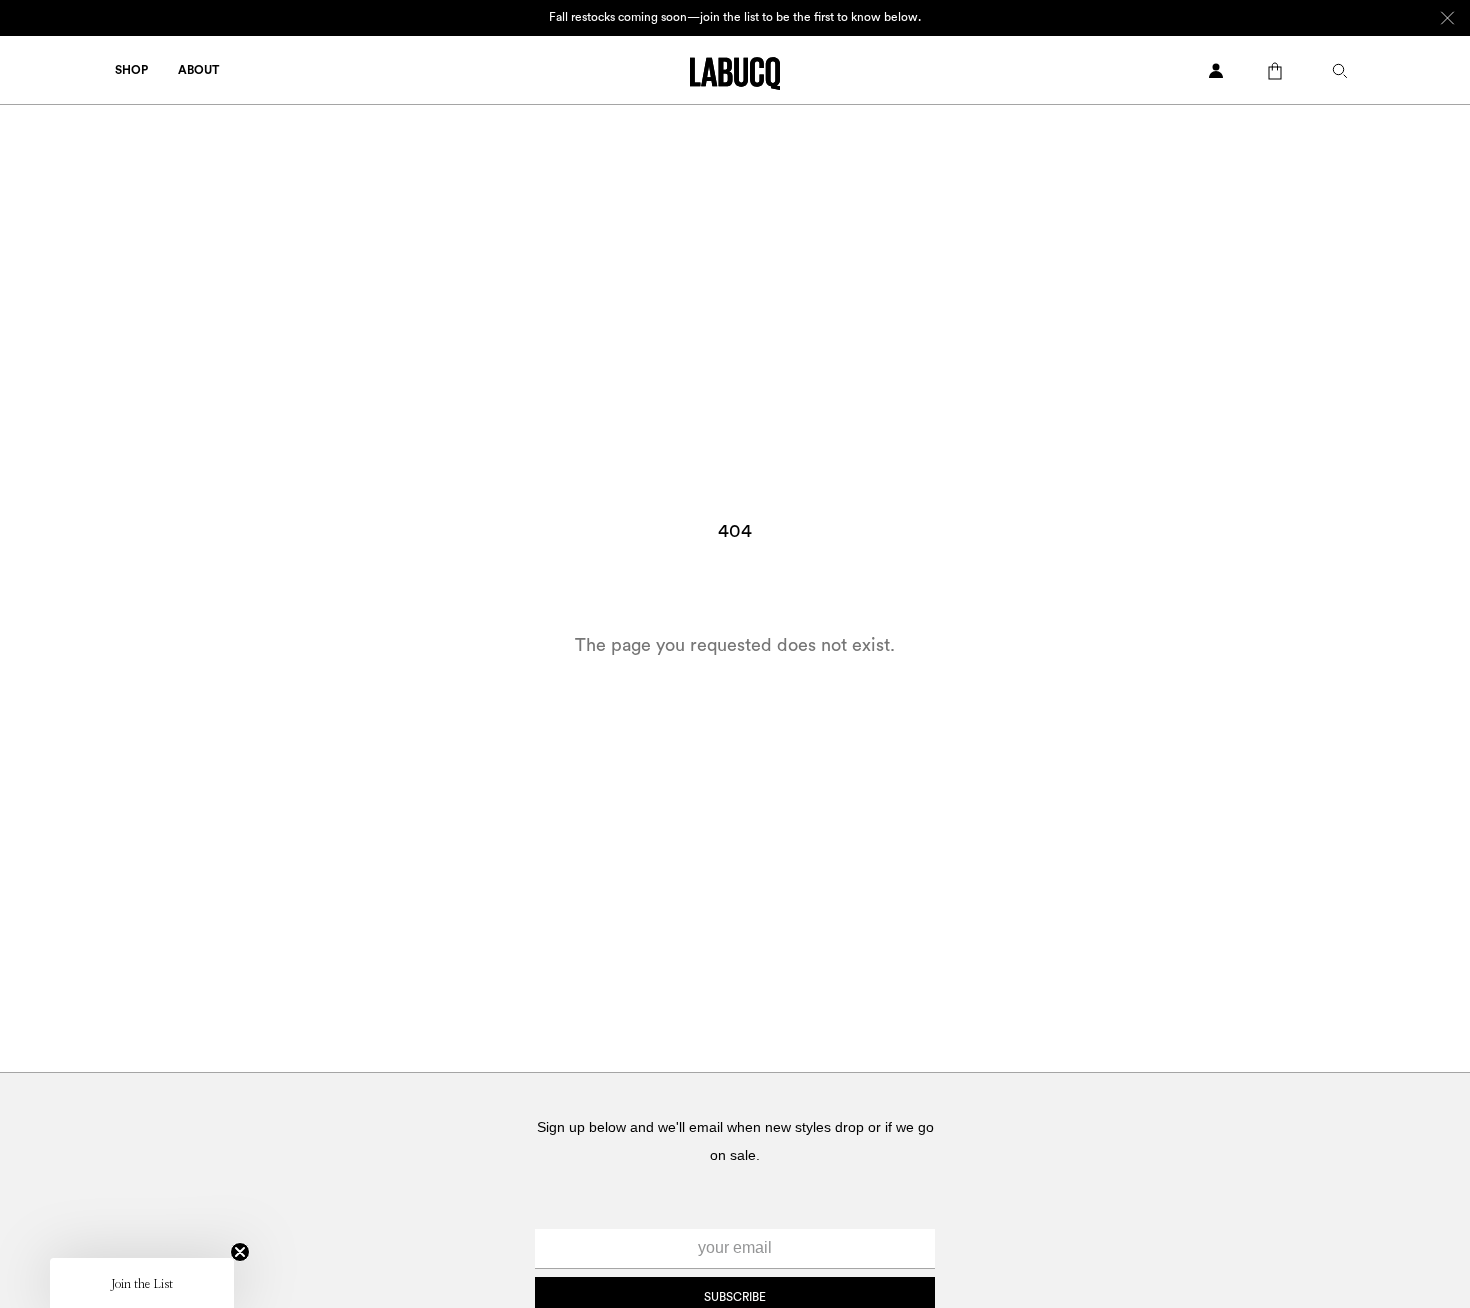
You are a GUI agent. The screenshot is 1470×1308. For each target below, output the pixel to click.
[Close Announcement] (1447, 17)
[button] (142, 1283)
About (198, 70)
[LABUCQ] (735, 72)
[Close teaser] (240, 1252)
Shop (131, 70)
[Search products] (1345, 71)
